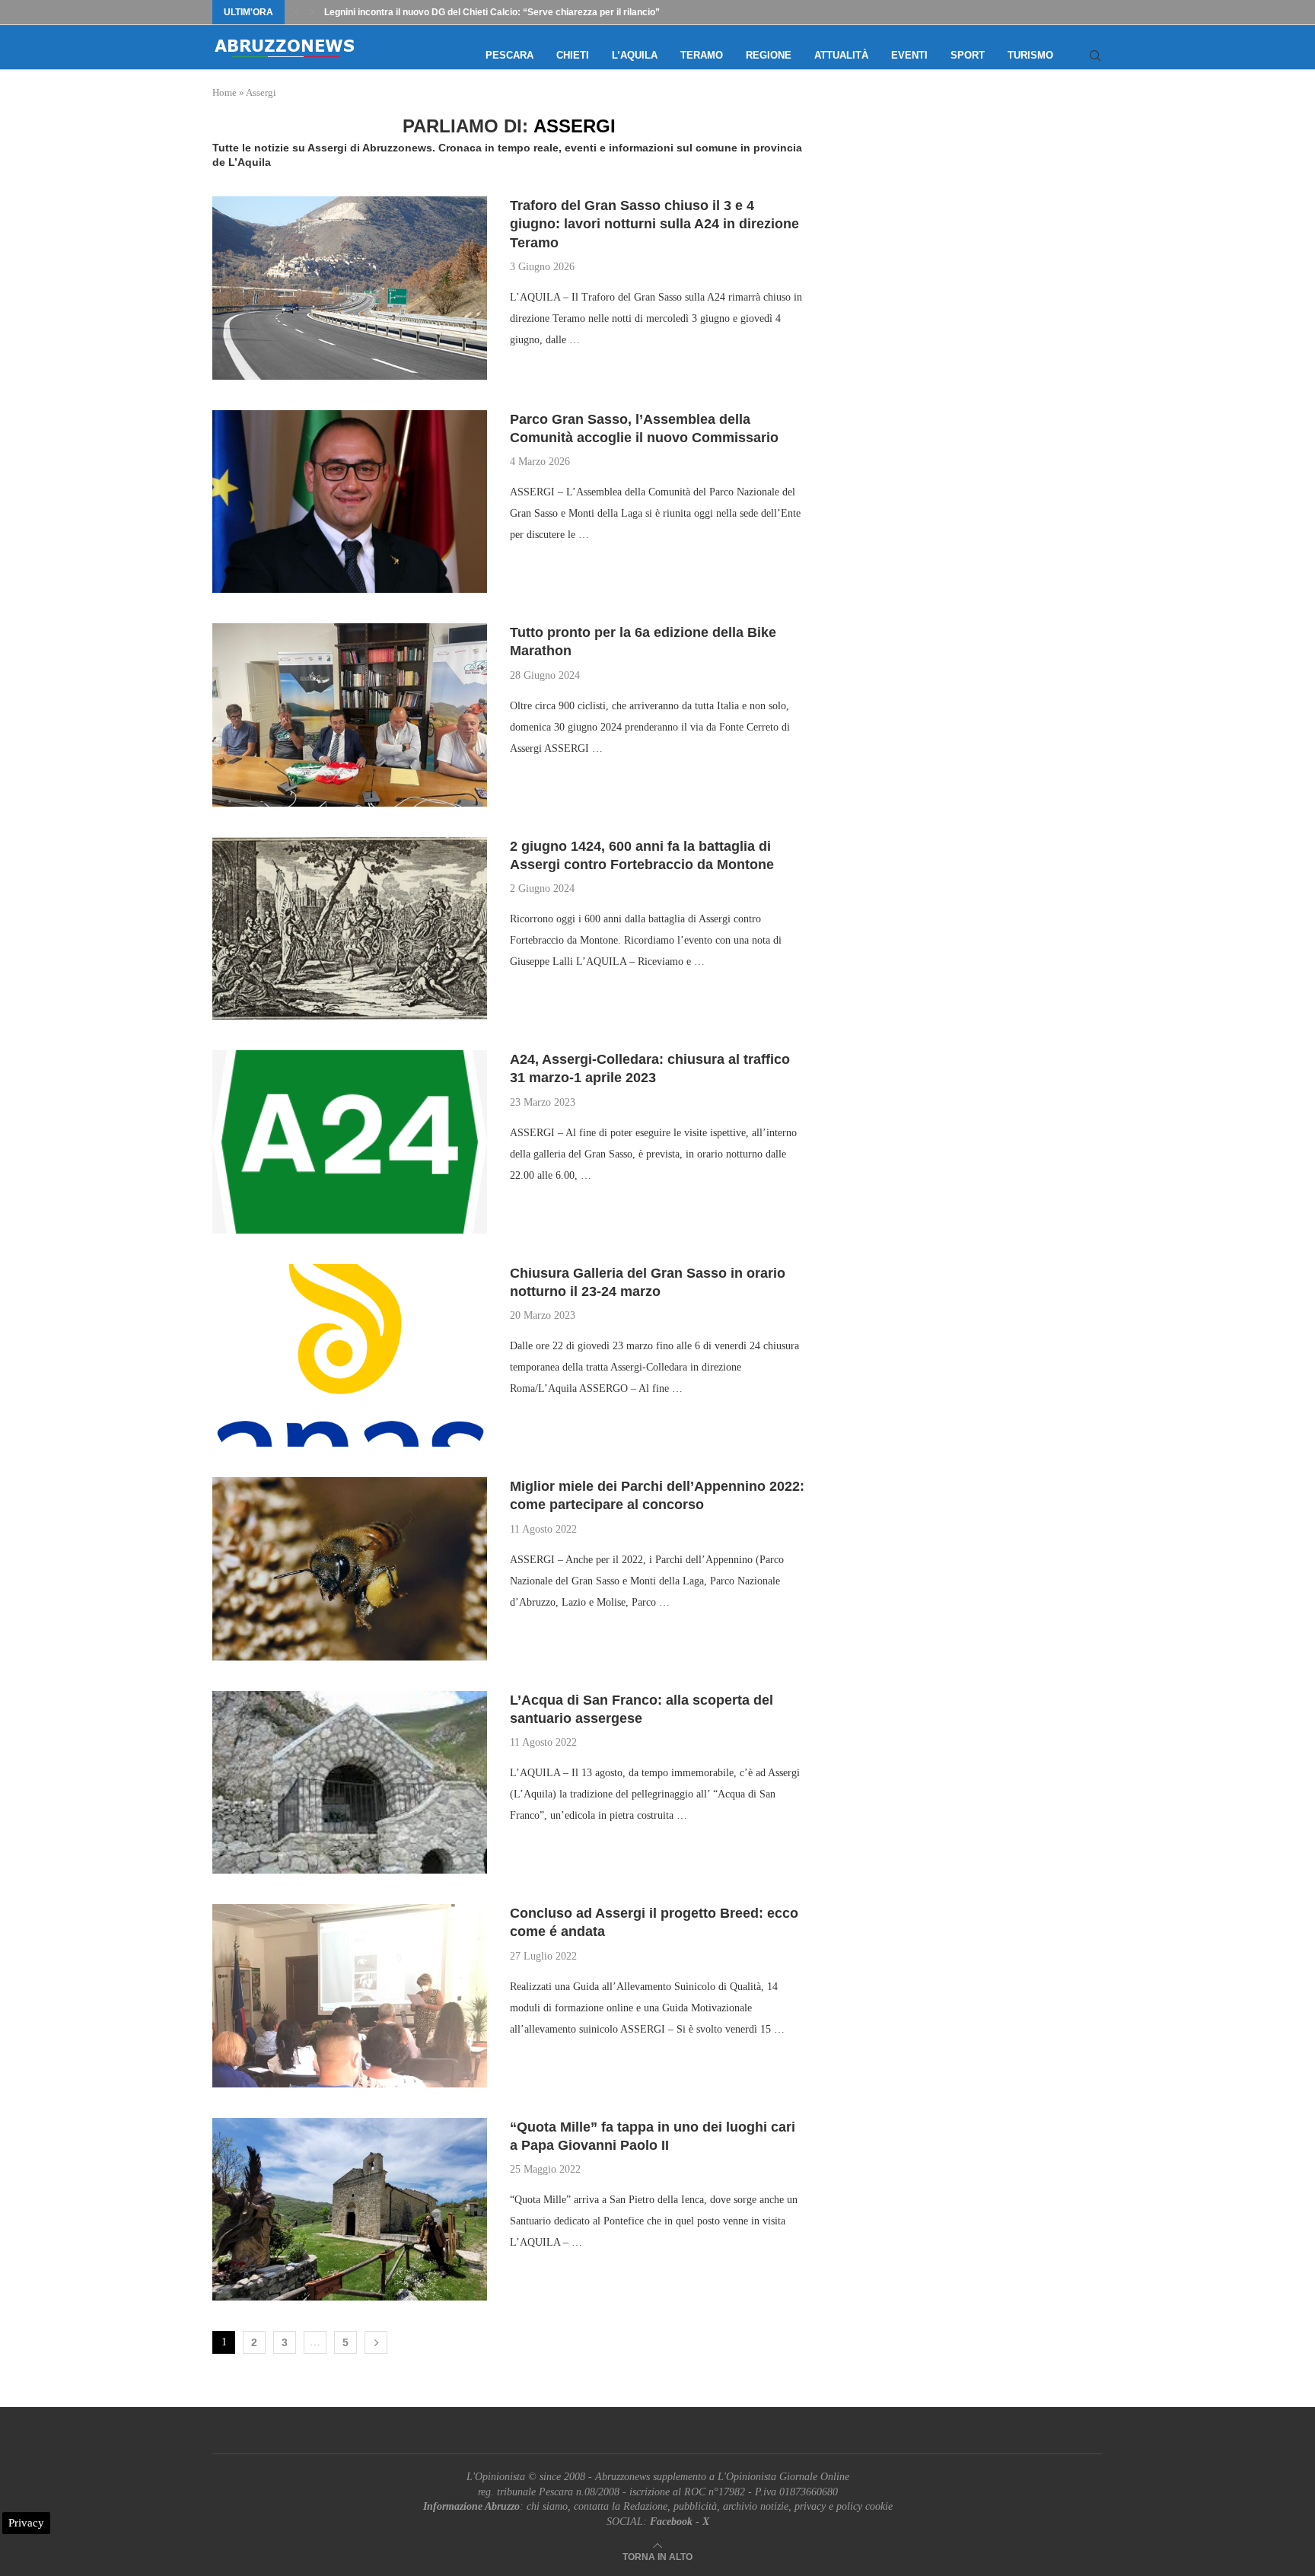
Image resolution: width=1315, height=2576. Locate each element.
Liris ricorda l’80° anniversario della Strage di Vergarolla (445, 12)
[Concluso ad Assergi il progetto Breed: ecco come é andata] (350, 1995)
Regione (769, 55)
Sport (968, 55)
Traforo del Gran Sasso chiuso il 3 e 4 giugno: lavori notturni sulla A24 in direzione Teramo (654, 224)
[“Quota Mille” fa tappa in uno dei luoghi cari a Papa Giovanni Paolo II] (350, 2209)
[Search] (1095, 56)
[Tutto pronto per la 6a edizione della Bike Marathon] (350, 715)
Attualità (841, 55)
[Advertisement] (973, 268)
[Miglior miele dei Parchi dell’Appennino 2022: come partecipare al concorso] (350, 1568)
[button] (297, 12)
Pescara (509, 55)
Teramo (702, 55)
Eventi (909, 55)
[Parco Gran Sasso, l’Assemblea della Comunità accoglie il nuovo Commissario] (350, 502)
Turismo (1030, 55)
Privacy (26, 2523)
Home (224, 92)
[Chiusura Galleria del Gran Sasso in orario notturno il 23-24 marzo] (350, 1355)
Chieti (573, 55)
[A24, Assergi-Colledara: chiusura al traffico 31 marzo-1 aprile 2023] (350, 1142)
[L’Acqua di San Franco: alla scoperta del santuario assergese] (350, 1782)
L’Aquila (635, 55)
